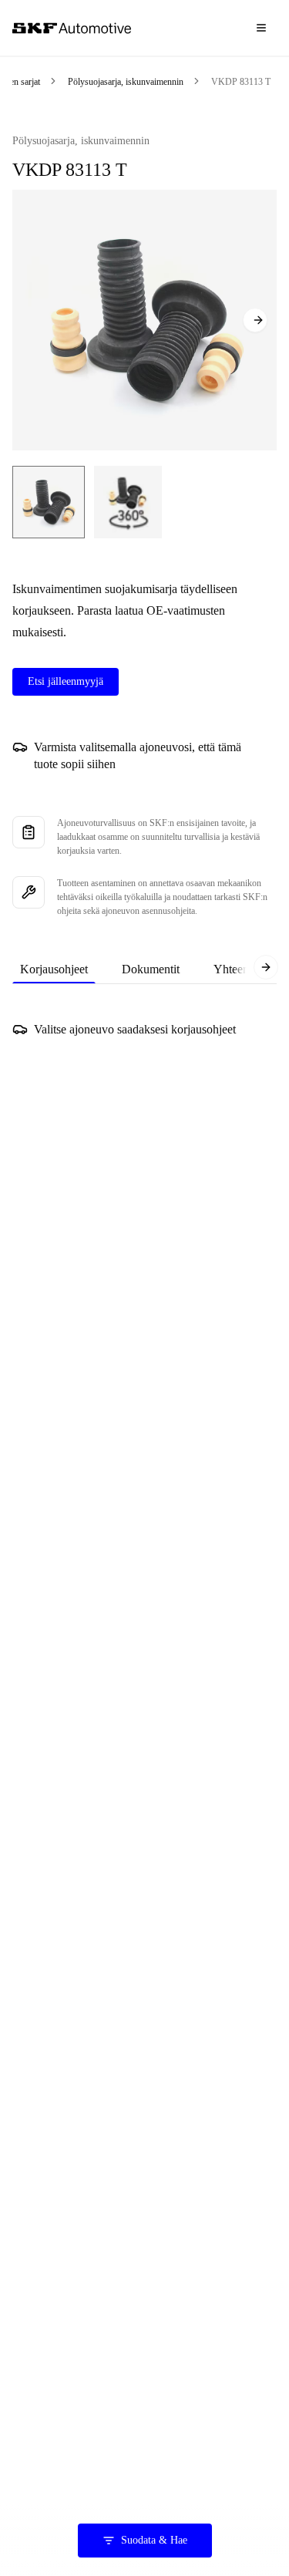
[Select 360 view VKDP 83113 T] (128, 502)
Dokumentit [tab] (151, 969)
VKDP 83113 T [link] (241, 82)
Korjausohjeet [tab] (54, 969)
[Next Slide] (255, 320)
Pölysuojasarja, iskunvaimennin (126, 82)
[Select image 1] (49, 502)
